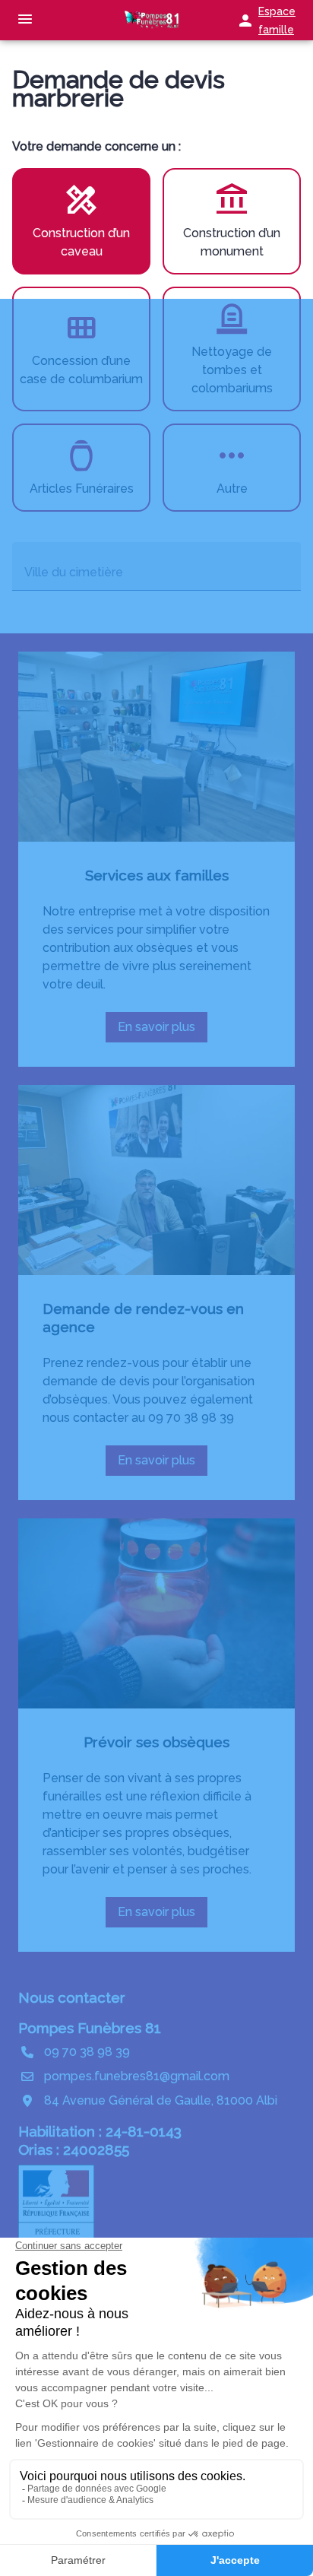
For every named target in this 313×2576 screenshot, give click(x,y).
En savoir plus (161, 1031)
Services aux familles (157, 875)
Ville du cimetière (74, 572)
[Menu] (25, 20)
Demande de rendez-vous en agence (143, 1318)
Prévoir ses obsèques (156, 1742)
